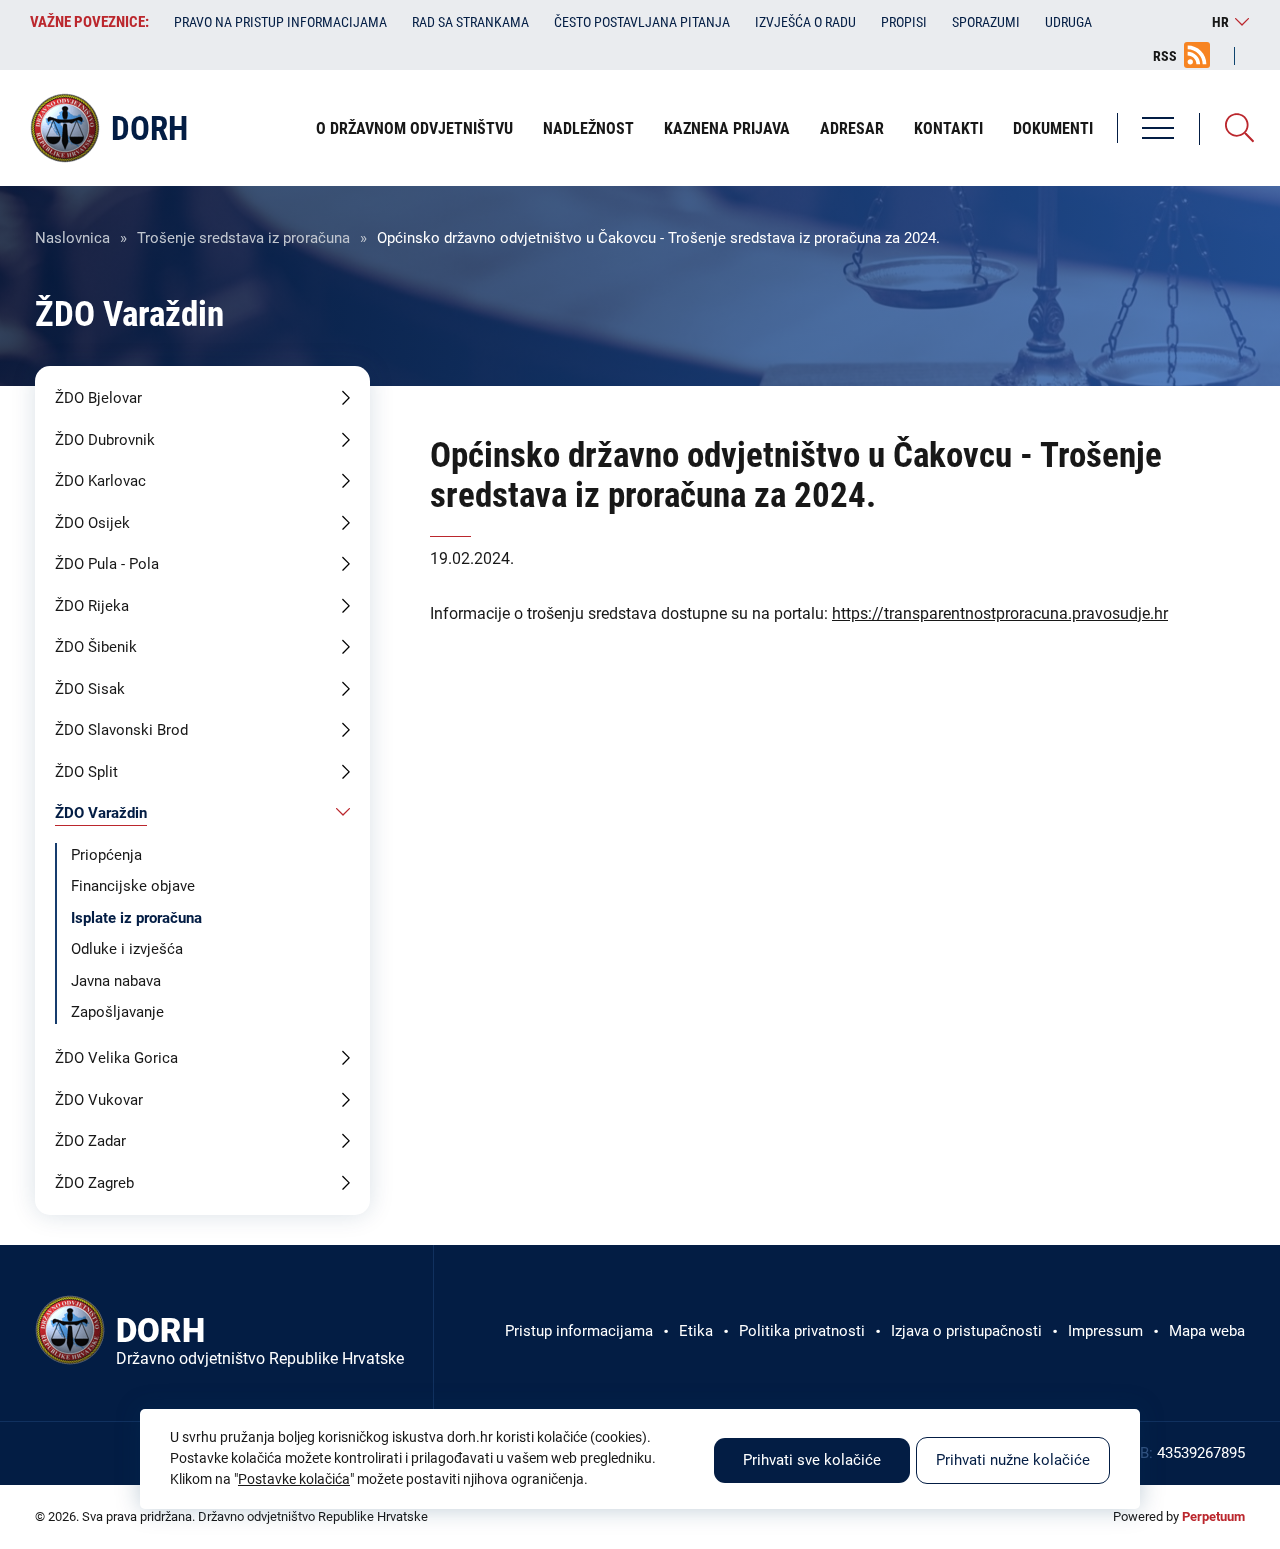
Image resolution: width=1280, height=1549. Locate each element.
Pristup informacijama (579, 1331)
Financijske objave (133, 886)
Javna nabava (116, 981)
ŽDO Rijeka (92, 606)
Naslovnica (72, 238)
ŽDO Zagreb (94, 1183)
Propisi (904, 22)
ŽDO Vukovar (99, 1100)
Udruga (1068, 22)
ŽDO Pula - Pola (107, 564)
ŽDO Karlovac (100, 481)
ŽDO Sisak (90, 689)
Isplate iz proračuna (136, 918)
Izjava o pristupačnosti (966, 1331)
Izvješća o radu (805, 22)
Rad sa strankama (470, 22)
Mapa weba (1207, 1331)
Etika (696, 1331)
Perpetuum (1213, 1516)
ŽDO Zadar (90, 1141)
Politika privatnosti (802, 1331)
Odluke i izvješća (127, 949)
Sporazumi (986, 22)
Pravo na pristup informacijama (280, 22)
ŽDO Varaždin (101, 813)
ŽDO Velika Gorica (116, 1058)
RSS (1165, 56)
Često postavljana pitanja (642, 22)
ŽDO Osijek (92, 523)
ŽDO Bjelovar (98, 398)
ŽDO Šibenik (96, 647)
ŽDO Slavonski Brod (121, 730)
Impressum (1105, 1331)
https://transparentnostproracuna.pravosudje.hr (1000, 613)
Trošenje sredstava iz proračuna (243, 238)
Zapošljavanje (117, 1012)
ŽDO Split (86, 772)
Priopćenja (106, 855)
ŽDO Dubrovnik (105, 440)
